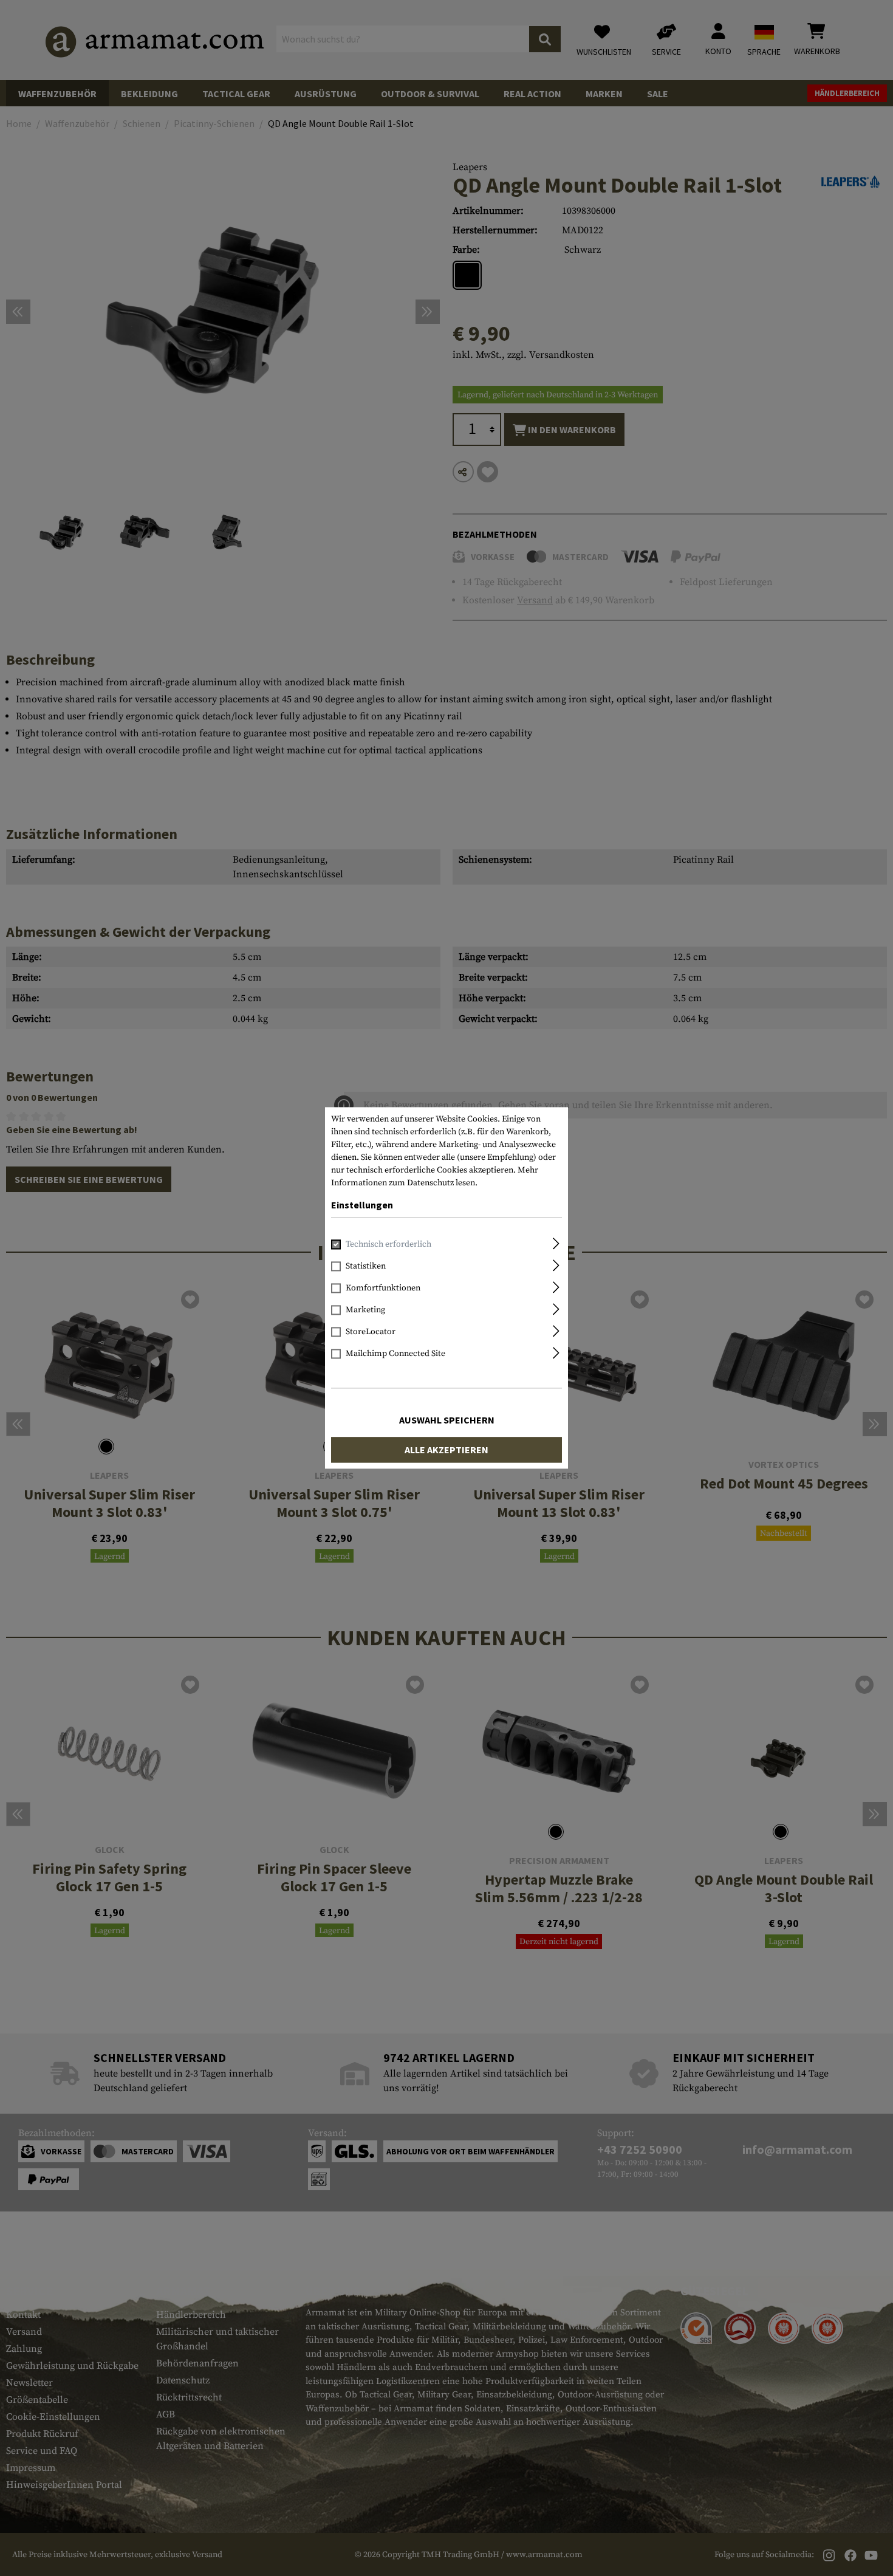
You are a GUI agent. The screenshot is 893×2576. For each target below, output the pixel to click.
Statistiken (366, 1267)
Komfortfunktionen (383, 1289)
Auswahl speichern (447, 1420)
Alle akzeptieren (446, 1450)
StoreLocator (371, 1332)
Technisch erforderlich (388, 1245)
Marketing (365, 1310)
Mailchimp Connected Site (395, 1354)
